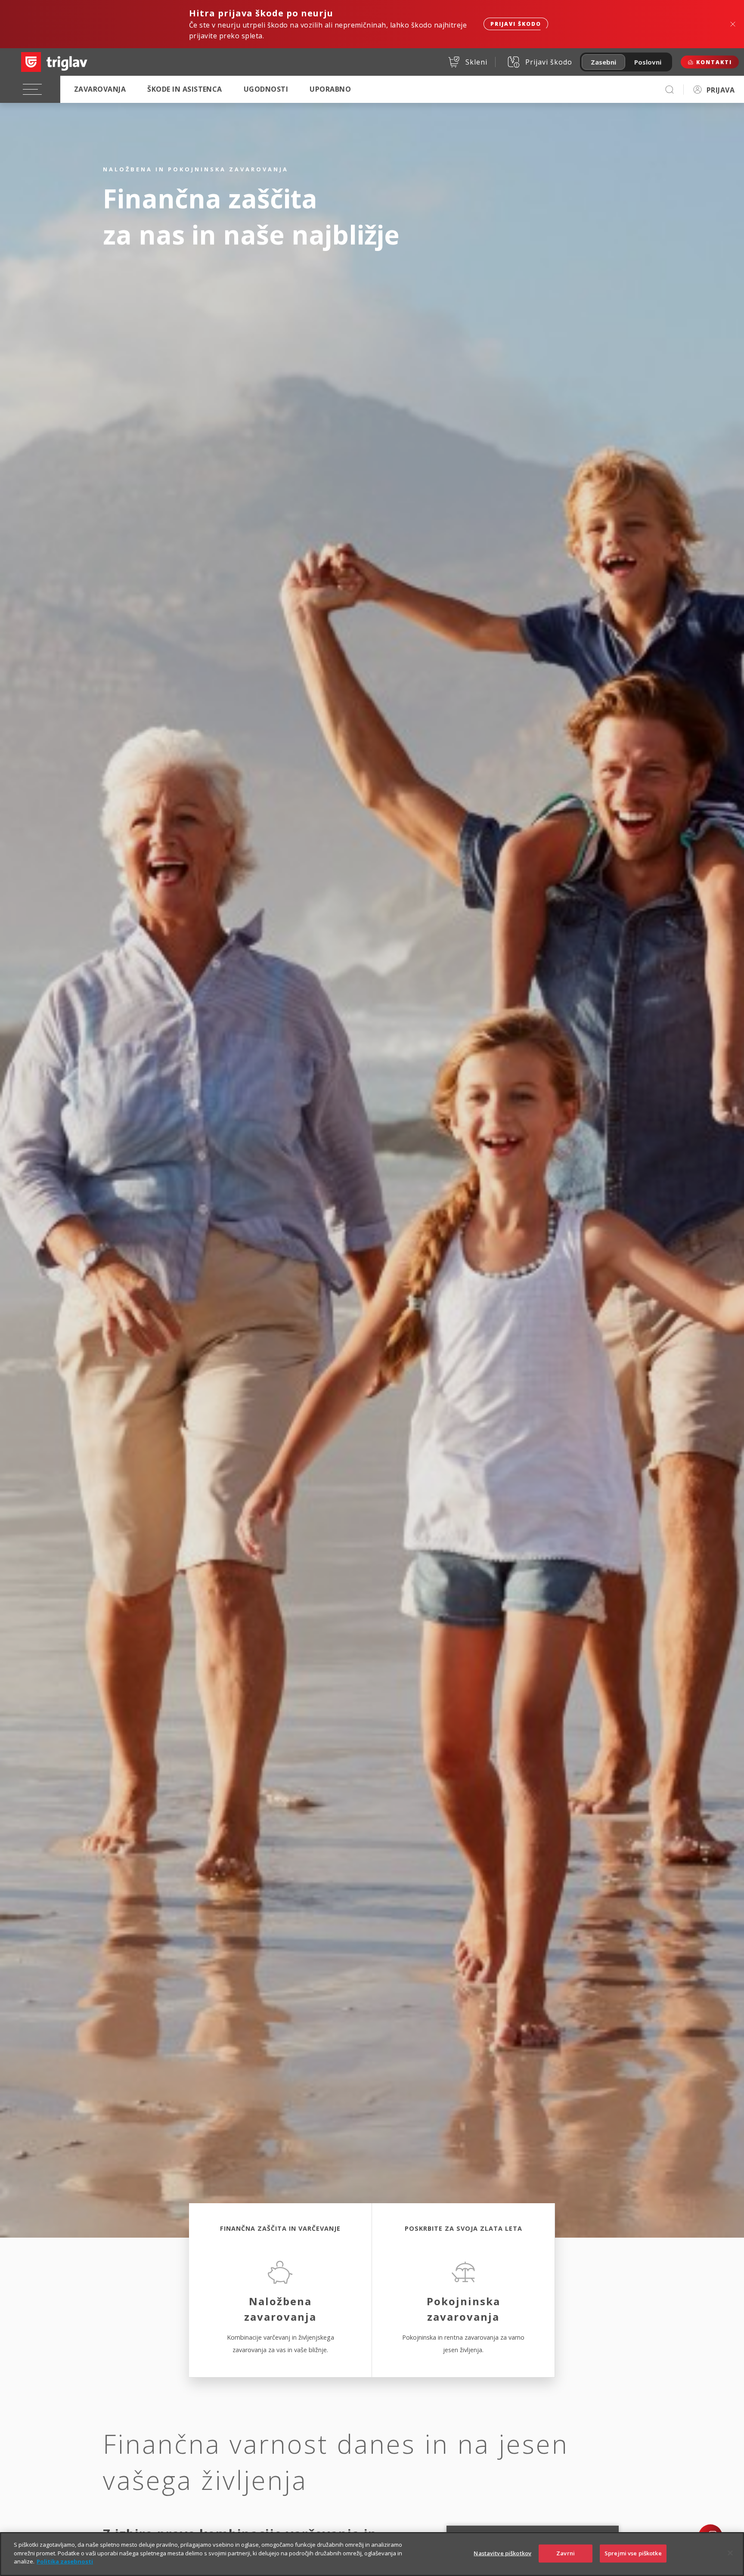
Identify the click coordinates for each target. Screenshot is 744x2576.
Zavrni (566, 2553)
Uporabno (330, 89)
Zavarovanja (100, 89)
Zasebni (603, 62)
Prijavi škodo (516, 24)
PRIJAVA (721, 90)
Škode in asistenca (185, 89)
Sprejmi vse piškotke (633, 2553)
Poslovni (648, 62)
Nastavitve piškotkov (502, 2553)
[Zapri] (730, 2553)
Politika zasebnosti (65, 2561)
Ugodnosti (266, 89)
